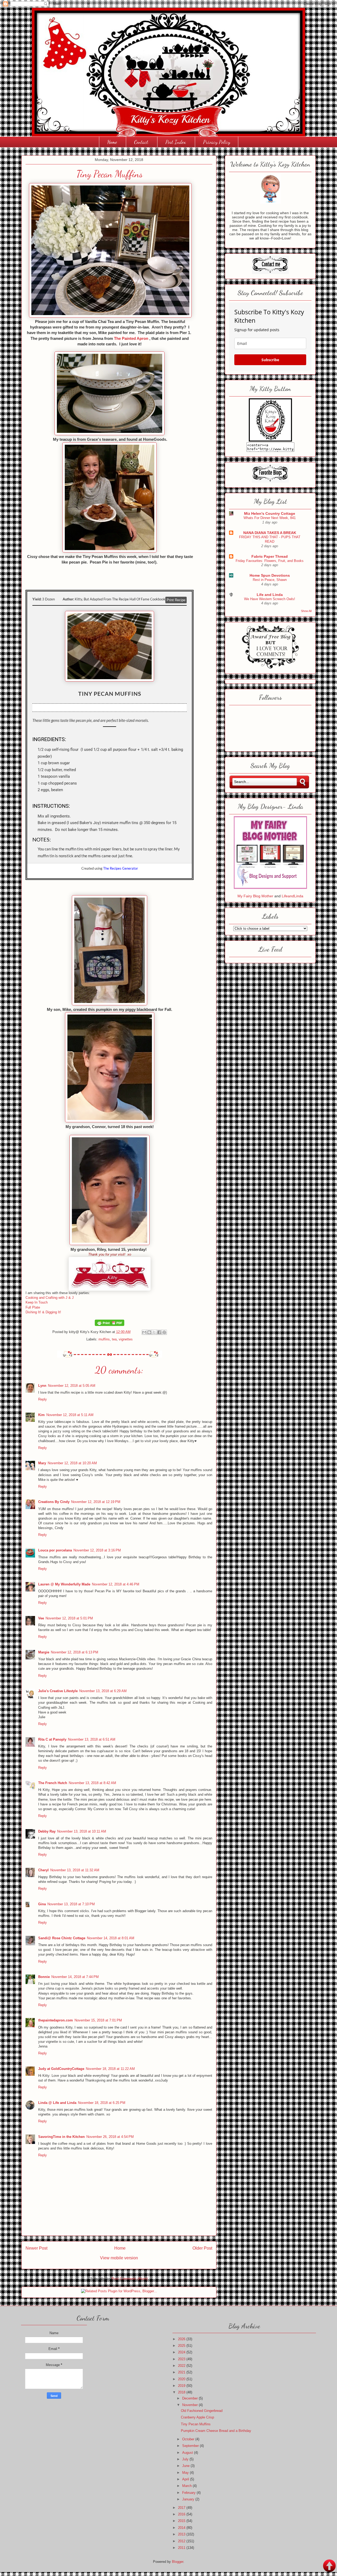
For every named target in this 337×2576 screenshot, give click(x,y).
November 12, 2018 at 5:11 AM (70, 1415)
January (189, 2499)
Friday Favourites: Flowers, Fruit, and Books (270, 561)
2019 (182, 2386)
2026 (182, 2339)
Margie (44, 1652)
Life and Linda (270, 595)
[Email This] (144, 1332)
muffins (104, 1339)
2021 (182, 2372)
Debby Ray (47, 1831)
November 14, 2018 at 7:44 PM (75, 1977)
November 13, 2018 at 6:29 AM (103, 1691)
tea (114, 1339)
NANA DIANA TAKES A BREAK (270, 533)
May (186, 2473)
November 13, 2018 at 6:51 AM (92, 1739)
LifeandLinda (293, 896)
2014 (182, 2528)
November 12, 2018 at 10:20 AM (72, 1463)
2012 (182, 2541)
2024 (182, 2352)
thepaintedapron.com (56, 2020)
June (186, 2466)
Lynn (42, 1386)
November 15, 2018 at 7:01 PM (98, 2020)
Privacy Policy (217, 142)
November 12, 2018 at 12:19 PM (96, 1502)
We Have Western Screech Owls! (270, 599)
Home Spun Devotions (270, 575)
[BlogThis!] (149, 1332)
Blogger (178, 2562)
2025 (182, 2346)
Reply (43, 1399)
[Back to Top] (329, 2566)
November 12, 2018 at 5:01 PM (69, 1618)
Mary (42, 1463)
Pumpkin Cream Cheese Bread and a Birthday (216, 2431)
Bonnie (44, 1977)
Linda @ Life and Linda (57, 2103)
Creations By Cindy (54, 1502)
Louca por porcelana (55, 1550)
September (191, 2446)
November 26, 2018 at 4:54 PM (110, 2137)
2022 (182, 2366)
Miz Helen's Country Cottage (270, 513)
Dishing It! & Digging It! (43, 1312)
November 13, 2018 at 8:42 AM (92, 1783)
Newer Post (36, 2248)
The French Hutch (53, 1783)
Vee (41, 1618)
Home (112, 142)
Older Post (202, 2248)
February (189, 2493)
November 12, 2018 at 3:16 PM (97, 1550)
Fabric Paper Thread (270, 556)
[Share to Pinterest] (164, 1332)
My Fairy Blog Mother (256, 896)
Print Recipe (176, 600)
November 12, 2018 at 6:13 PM (75, 1652)
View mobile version (119, 2258)
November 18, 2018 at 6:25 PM (102, 2103)
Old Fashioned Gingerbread (202, 2411)
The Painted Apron (131, 338)
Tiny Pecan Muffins (196, 2424)
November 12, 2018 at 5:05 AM (72, 1386)
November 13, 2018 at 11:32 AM (75, 1870)
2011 (182, 2548)
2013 (182, 2534)
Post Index (176, 142)
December (190, 2398)
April (186, 2479)
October (189, 2439)
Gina (42, 1904)
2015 (182, 2521)
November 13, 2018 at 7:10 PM (71, 1904)
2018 (182, 2392)
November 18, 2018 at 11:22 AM (110, 2069)
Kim (41, 1415)
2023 (182, 2359)
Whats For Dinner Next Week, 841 (270, 518)
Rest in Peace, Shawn (270, 580)
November (190, 2405)
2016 (182, 2514)
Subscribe (270, 360)
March (187, 2486)
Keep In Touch (37, 1302)
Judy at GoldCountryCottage (61, 2069)
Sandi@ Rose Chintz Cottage (62, 1938)
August (188, 2453)
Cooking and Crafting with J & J (50, 1298)
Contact (141, 142)
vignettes (126, 1339)
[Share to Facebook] (159, 1332)
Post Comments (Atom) (130, 2279)
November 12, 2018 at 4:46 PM (116, 1584)
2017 (182, 2508)
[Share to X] (154, 1332)
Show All (306, 611)
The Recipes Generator (121, 868)
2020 (182, 2379)
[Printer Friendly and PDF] (110, 1325)
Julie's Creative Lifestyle (58, 1691)
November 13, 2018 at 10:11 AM (82, 1831)
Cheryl (43, 1870)
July (186, 2459)
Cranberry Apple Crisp (197, 2417)
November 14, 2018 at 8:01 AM (111, 1938)
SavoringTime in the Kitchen (61, 2137)
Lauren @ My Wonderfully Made (64, 1584)
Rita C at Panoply (52, 1739)
